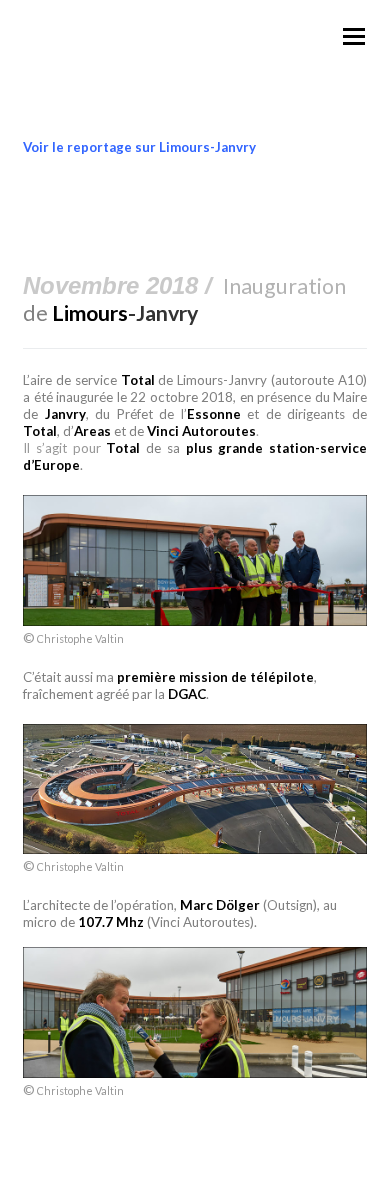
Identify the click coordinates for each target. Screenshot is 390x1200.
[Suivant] (365, 241)
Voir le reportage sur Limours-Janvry (139, 147)
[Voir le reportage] (195, 848)
